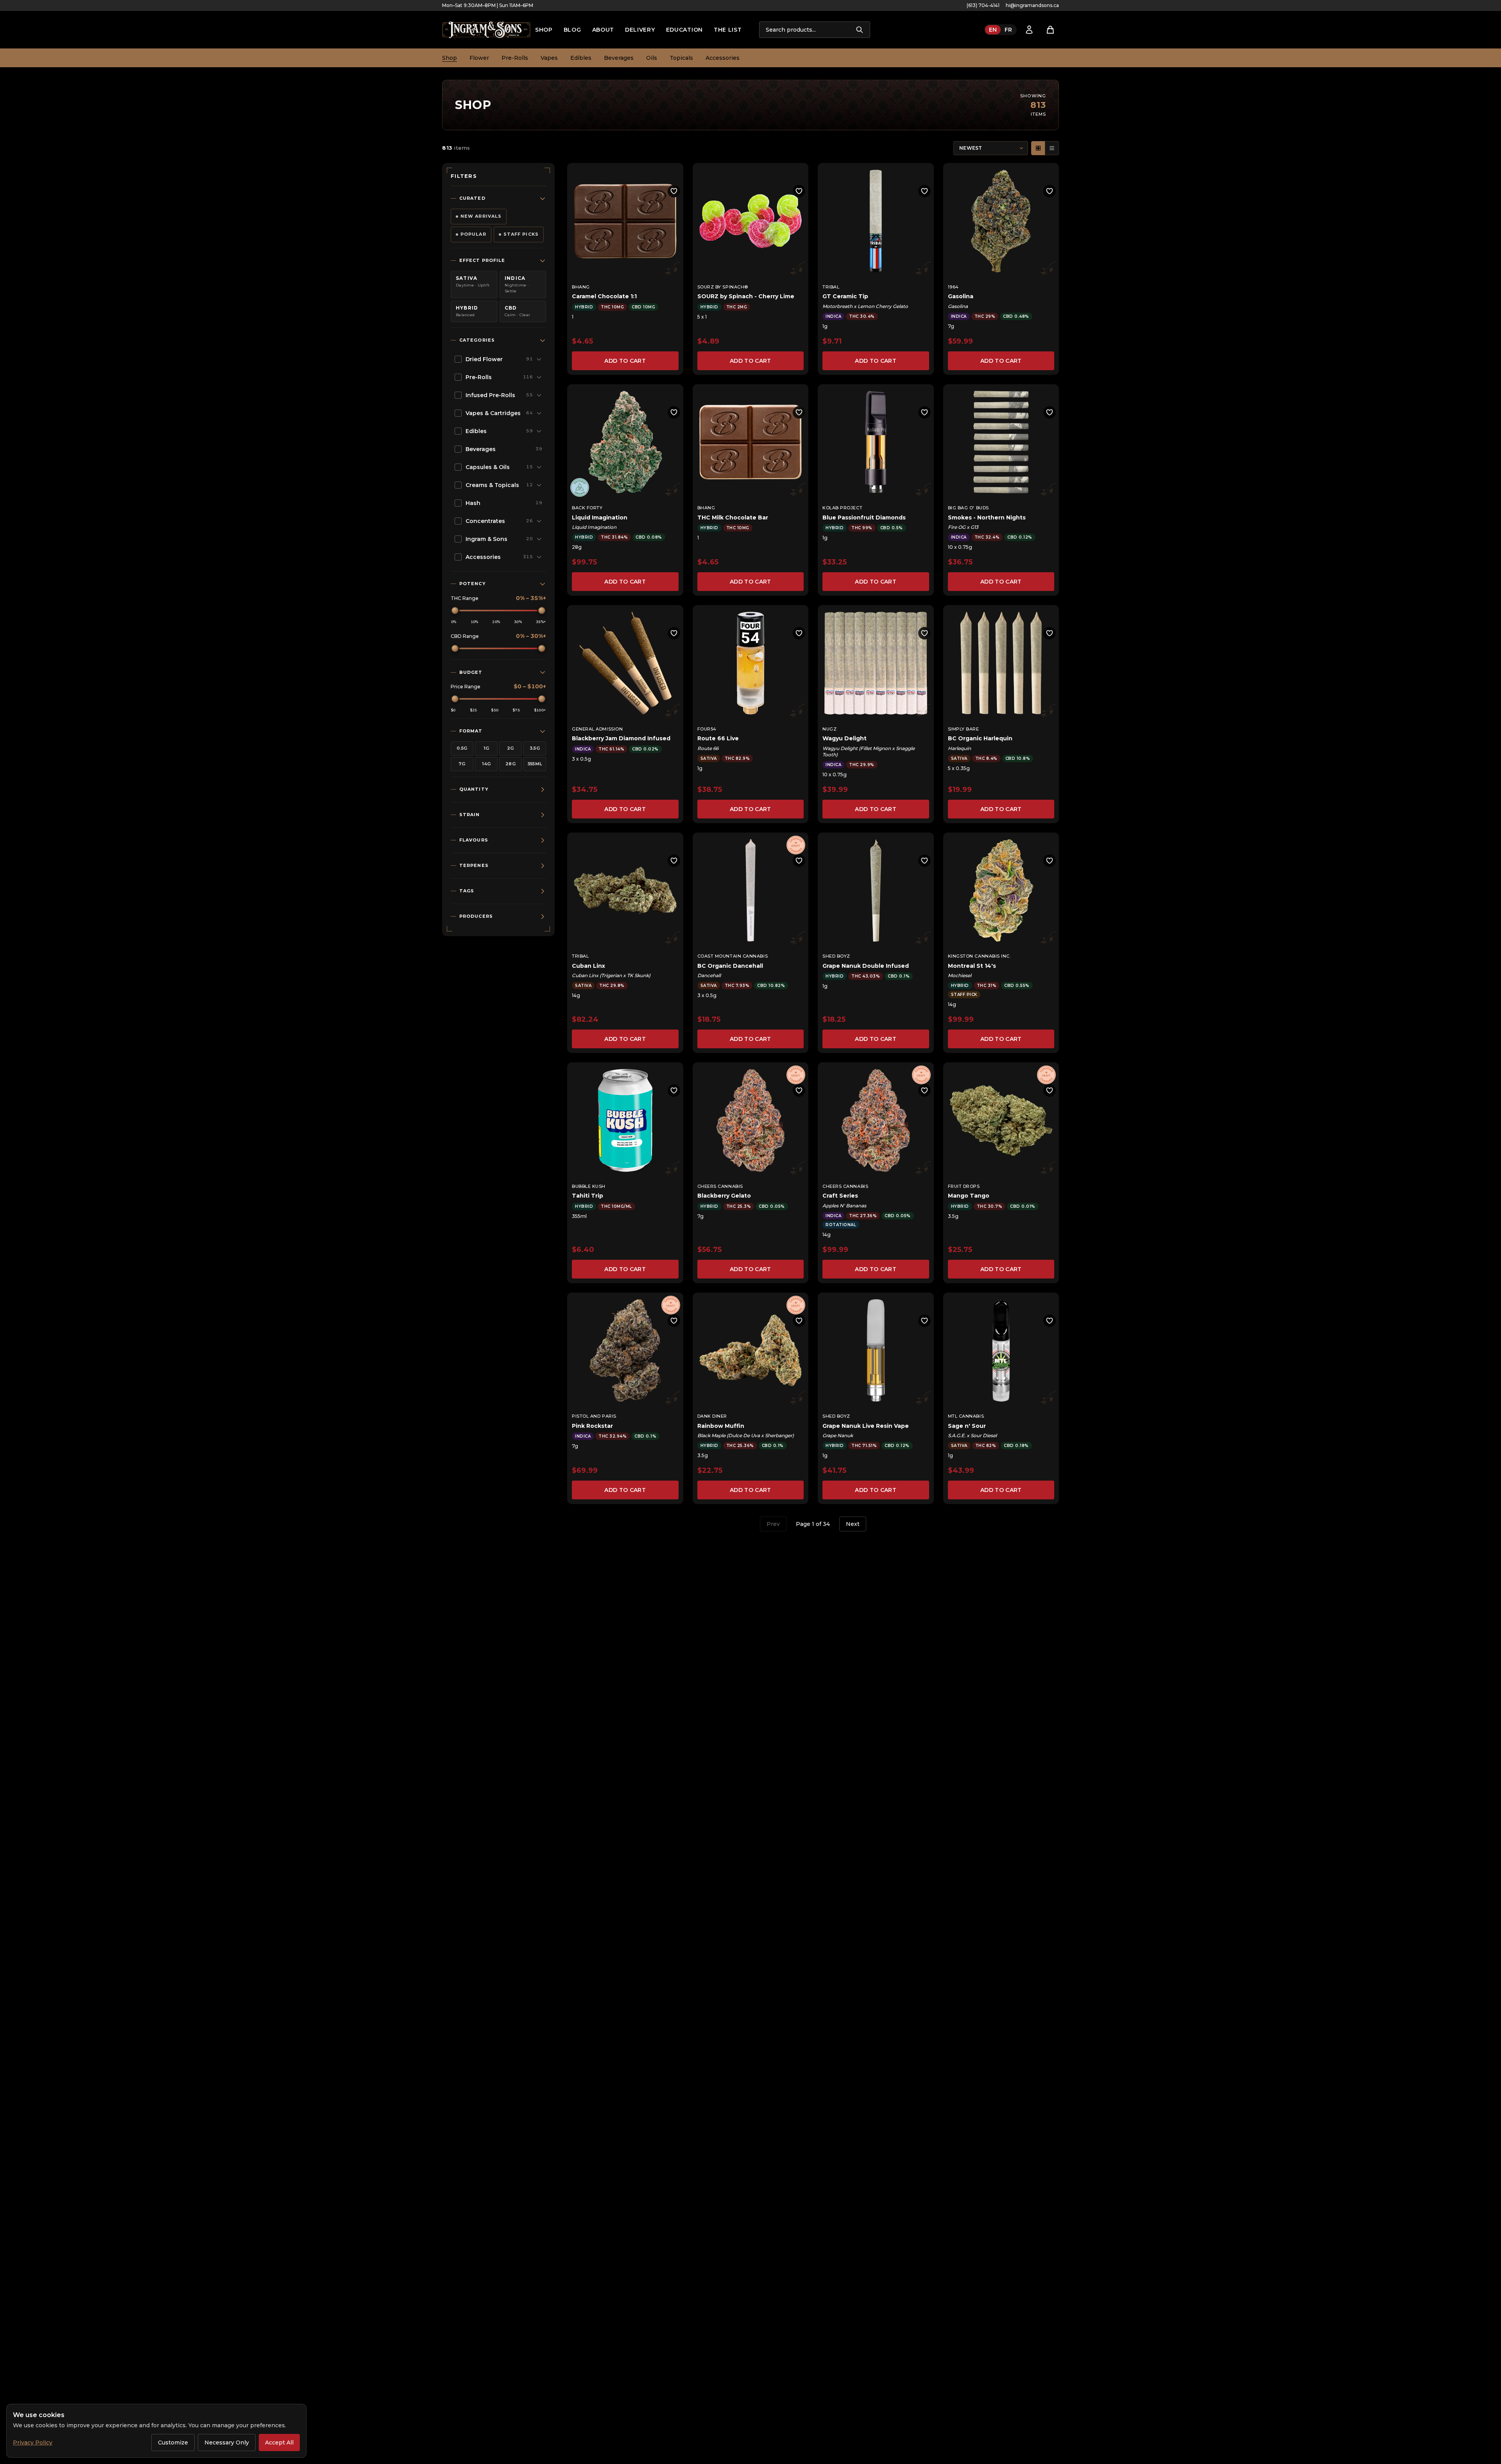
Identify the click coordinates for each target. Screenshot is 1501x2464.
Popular (473, 234)
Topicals (681, 58)
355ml (535, 764)
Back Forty (587, 508)
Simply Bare (964, 729)
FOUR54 (707, 729)
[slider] (455, 611)
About (603, 30)
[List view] (1052, 148)
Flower (479, 58)
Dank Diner (712, 1416)
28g (510, 764)
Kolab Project (842, 508)
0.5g (462, 748)
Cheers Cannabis (720, 1186)
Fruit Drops (964, 1186)
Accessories (723, 58)
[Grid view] (1038, 148)
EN (993, 30)
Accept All (279, 2443)
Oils (652, 58)
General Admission (597, 729)
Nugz (829, 729)
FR (1008, 30)
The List (728, 30)
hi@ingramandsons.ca (1032, 5)
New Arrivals (481, 216)
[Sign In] (1029, 30)
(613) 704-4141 (983, 5)
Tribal (831, 287)
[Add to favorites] (674, 191)
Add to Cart (625, 361)
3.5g (535, 748)
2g (510, 748)
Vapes (549, 58)
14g (486, 764)
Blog (572, 30)
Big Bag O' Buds (968, 508)
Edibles (581, 58)
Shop (544, 30)
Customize (173, 2443)
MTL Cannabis (966, 1416)
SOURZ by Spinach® (723, 287)
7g (462, 764)
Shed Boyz (836, 956)
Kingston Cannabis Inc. (979, 956)
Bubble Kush (589, 1186)
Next (853, 1524)
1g (486, 748)
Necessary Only (227, 2443)
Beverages (619, 58)
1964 (953, 287)
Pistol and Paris (594, 1416)
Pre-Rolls (515, 58)
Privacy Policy (33, 2443)
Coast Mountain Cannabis (733, 956)
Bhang (581, 287)
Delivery (640, 30)
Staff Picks (521, 234)
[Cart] (1050, 30)
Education (684, 30)
